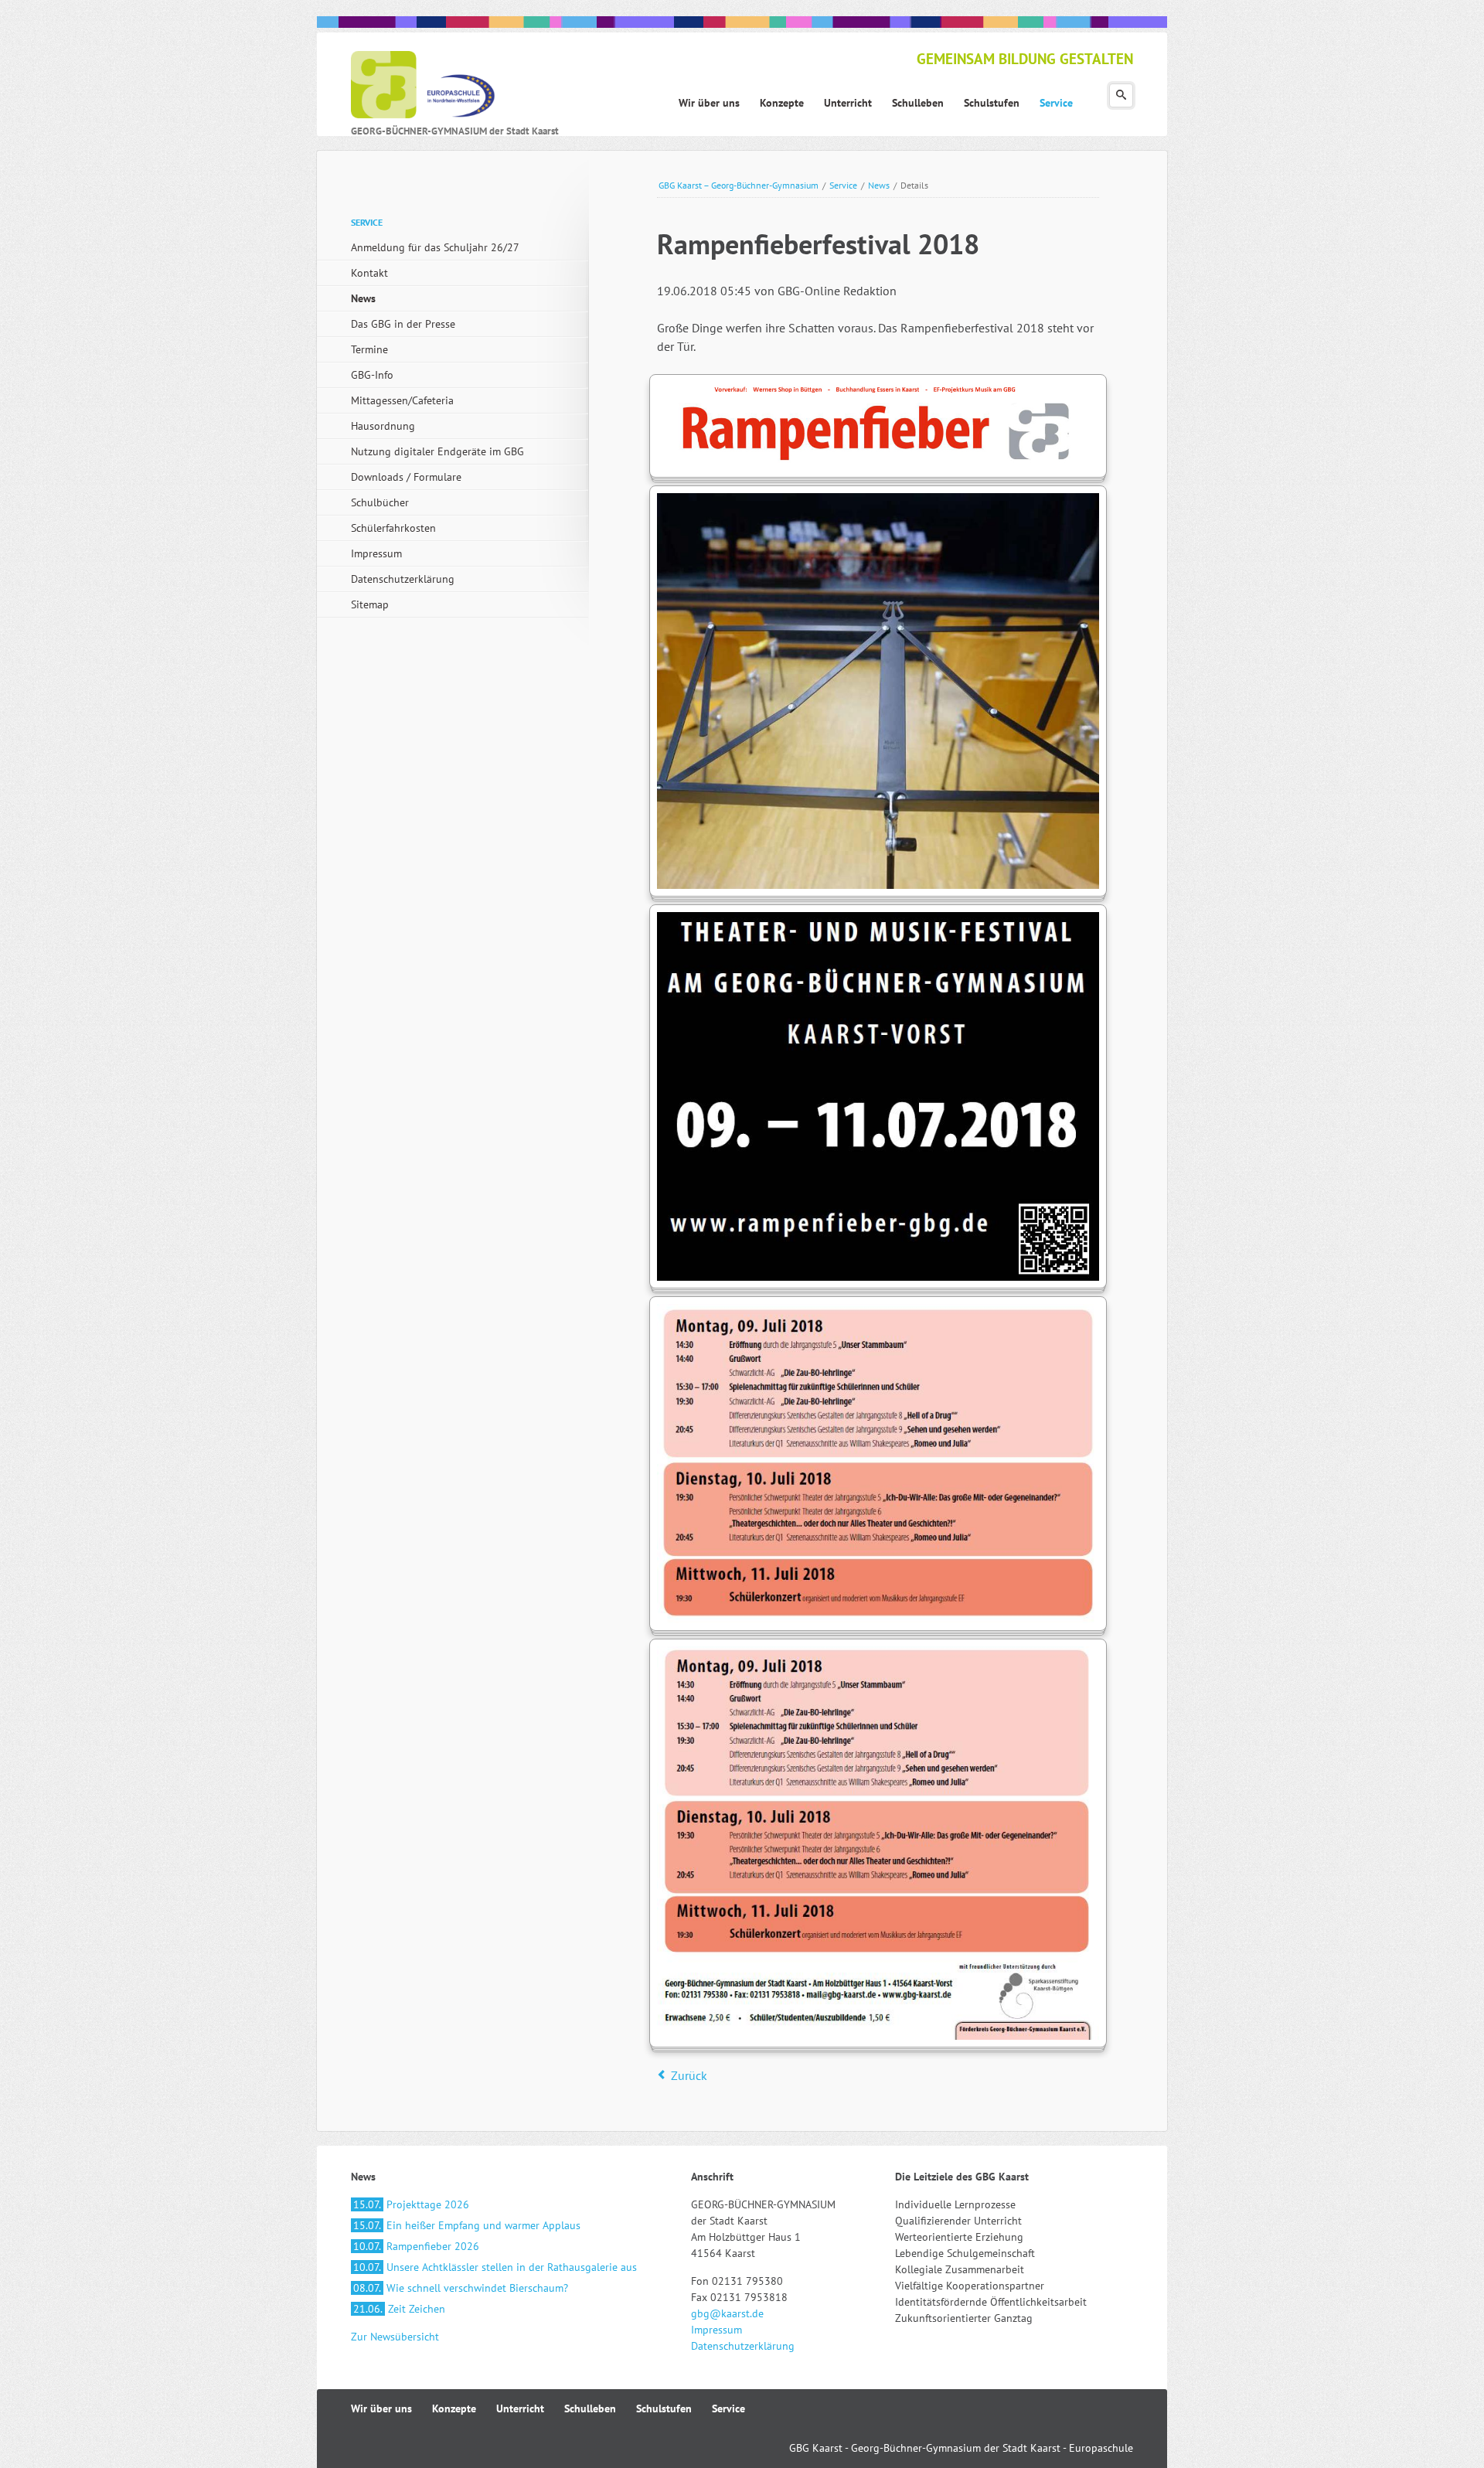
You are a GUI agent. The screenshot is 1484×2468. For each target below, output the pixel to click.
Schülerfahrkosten (393, 528)
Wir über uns (381, 2408)
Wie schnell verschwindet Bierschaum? (461, 2288)
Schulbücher (380, 502)
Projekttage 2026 (411, 2204)
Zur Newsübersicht (395, 2337)
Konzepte (454, 2408)
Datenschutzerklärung (403, 579)
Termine (369, 349)
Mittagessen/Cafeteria (402, 400)
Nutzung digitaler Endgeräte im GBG (437, 451)
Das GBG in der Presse (403, 324)
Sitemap (370, 604)
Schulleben (590, 2408)
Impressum (376, 553)
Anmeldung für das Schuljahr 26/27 (435, 247)
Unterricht (520, 2408)
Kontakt (369, 273)
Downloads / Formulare (406, 477)
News (879, 185)
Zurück (689, 2075)
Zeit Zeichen (399, 2309)
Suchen (1121, 95)
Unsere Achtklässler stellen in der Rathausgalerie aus (495, 2267)
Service (843, 185)
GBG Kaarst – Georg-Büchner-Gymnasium (739, 185)
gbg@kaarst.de (727, 2313)
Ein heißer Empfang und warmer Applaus (467, 2225)
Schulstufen (664, 2408)
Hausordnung (383, 426)
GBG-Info (372, 375)
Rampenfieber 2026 (416, 2246)
